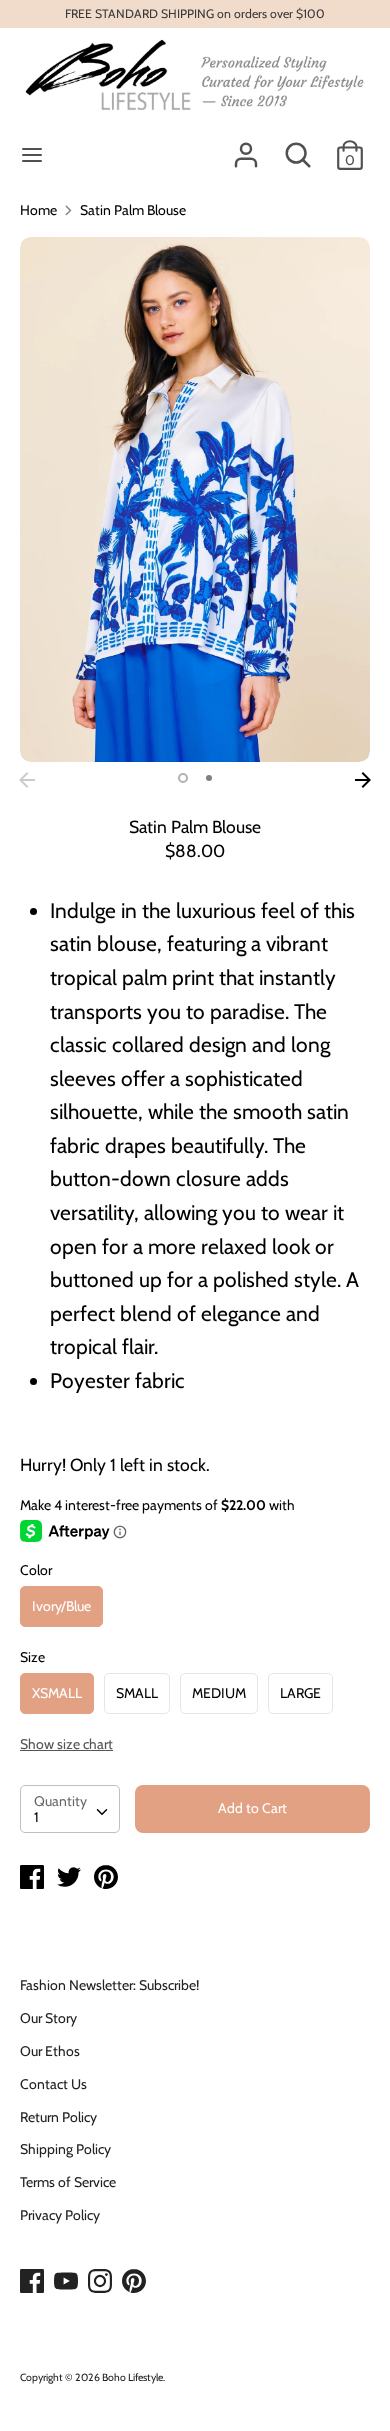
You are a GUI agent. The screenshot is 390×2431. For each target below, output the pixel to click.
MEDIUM (219, 1693)
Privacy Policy (60, 2215)
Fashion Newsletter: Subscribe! (109, 1985)
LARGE (300, 1693)
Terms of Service (68, 2182)
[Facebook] (34, 2282)
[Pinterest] (136, 2282)
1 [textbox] (36, 1817)
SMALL (137, 1693)
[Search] (298, 146)
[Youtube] (68, 2282)
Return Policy (58, 2117)
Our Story (48, 2018)
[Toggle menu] (32, 155)
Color (36, 1570)
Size (32, 1657)
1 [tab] (183, 778)
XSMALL (57, 1693)
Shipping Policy (65, 2149)
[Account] (246, 146)
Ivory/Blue (61, 1606)
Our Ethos (50, 2051)
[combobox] (70, 1809)
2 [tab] (209, 778)
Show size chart (66, 1744)
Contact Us (53, 2084)
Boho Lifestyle (132, 2377)
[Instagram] (102, 2282)
